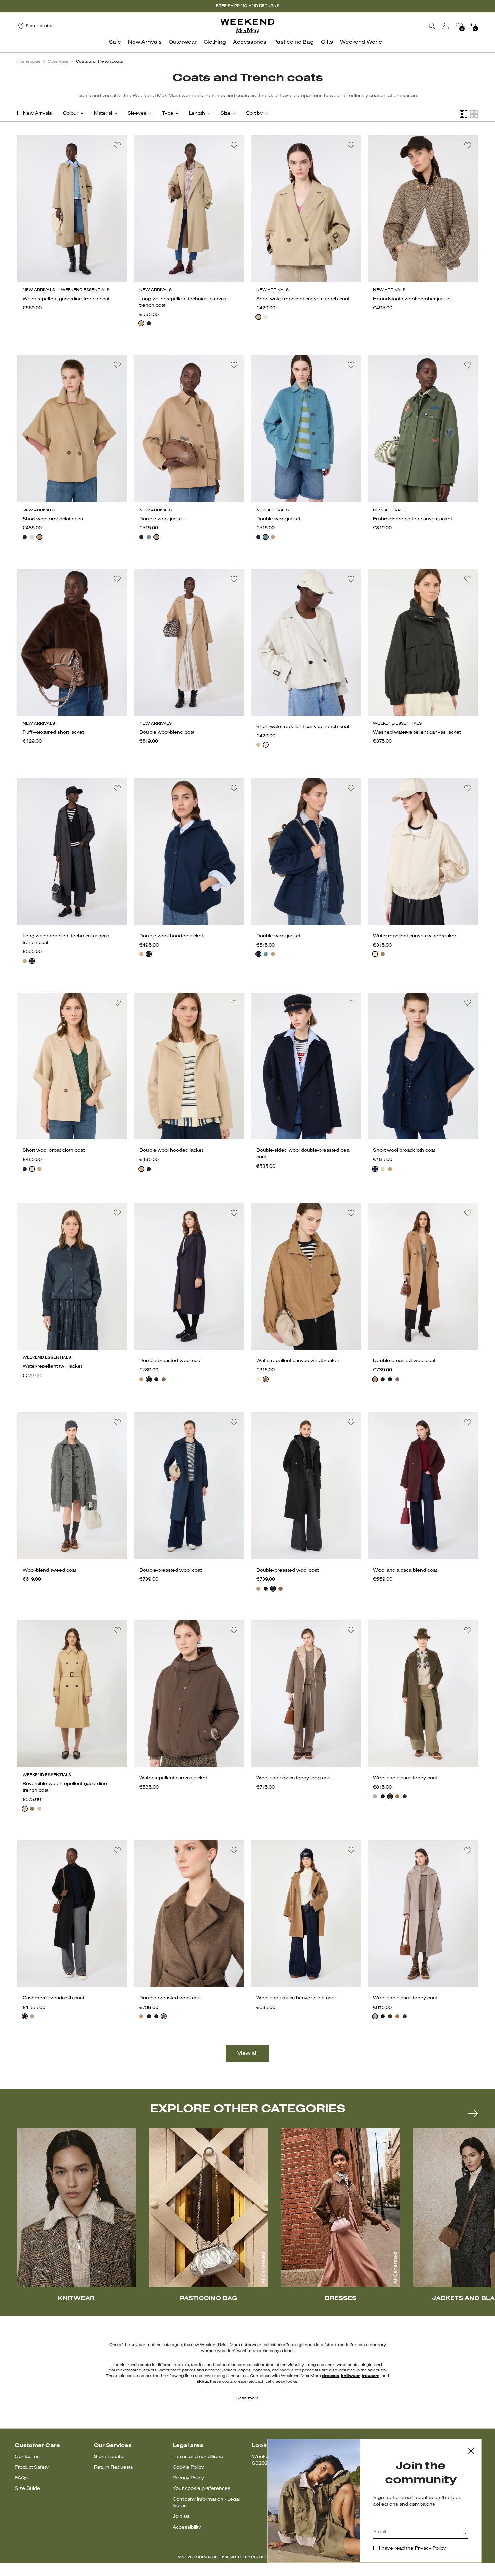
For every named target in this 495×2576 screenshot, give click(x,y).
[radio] (141, 323)
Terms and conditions (198, 2457)
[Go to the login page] (446, 26)
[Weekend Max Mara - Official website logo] (247, 26)
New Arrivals (37, 114)
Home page (29, 62)
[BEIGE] (141, 323)
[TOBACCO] (383, 954)
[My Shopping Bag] (473, 26)
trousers (371, 2376)
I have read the (413, 2549)
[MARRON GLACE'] (164, 1379)
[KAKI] (390, 1796)
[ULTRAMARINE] (141, 537)
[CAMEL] (39, 537)
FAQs (21, 2478)
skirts (202, 2382)
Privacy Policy (188, 2478)
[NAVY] (25, 537)
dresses (331, 2376)
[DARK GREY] (405, 1796)
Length (197, 114)
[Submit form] (466, 2533)
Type (168, 114)
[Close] (471, 2452)
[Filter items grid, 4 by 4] (463, 114)
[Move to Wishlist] (117, 145)
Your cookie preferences (202, 2489)
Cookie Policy (188, 2467)
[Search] (432, 26)
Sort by (254, 114)
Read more (247, 2398)
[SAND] (32, 537)
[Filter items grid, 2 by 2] (474, 114)
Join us (181, 2517)
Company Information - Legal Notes (206, 2503)
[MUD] (32, 1809)
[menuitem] (117, 46)
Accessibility (187, 2527)
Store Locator (109, 2457)
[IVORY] (266, 317)
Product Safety (32, 2467)
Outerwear (58, 62)
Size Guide (27, 2489)
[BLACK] (149, 323)
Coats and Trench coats (100, 62)
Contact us (27, 2457)
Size (226, 114)
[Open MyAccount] (452, 26)
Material (103, 114)
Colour (71, 114)
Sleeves (137, 114)
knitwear (350, 2376)
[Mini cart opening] (481, 26)
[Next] (473, 2113)
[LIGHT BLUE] (149, 537)
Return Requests (113, 2467)
